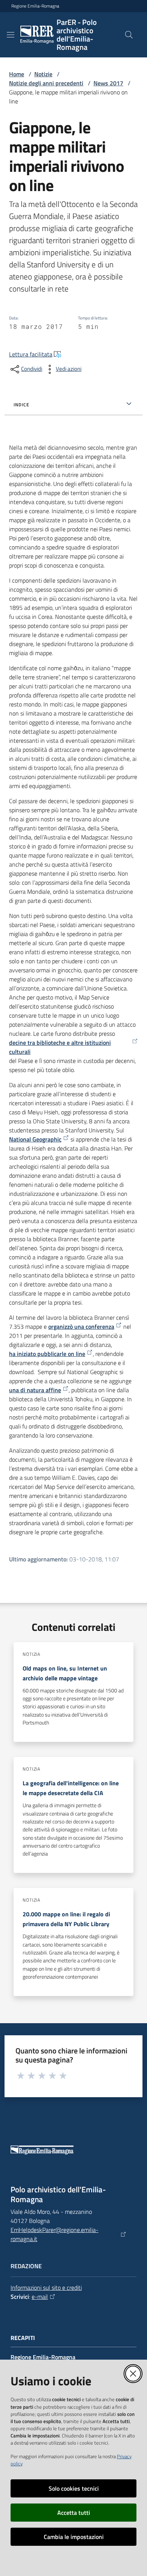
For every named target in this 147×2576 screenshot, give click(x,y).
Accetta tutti (74, 2513)
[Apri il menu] (11, 35)
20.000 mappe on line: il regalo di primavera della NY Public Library (66, 1919)
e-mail (40, 2297)
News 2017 (108, 83)
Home (17, 74)
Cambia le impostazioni (74, 2537)
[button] (129, 35)
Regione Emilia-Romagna (35, 6)
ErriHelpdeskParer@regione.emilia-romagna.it (54, 2234)
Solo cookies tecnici (74, 2488)
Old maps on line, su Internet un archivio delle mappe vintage (65, 1673)
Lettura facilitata (31, 354)
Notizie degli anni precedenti (46, 83)
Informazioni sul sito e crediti (46, 2288)
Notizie (43, 74)
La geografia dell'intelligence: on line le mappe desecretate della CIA (71, 1788)
